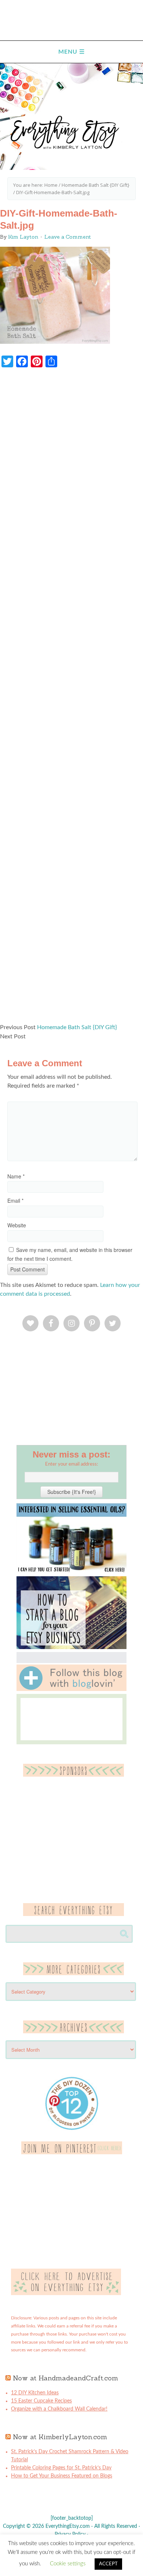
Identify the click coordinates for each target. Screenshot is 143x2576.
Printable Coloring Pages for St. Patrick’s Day (61, 2468)
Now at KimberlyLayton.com (60, 2437)
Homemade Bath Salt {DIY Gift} (77, 1027)
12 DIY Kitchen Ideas (35, 2393)
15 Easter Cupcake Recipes (41, 2401)
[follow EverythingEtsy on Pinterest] (72, 2153)
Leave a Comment (68, 237)
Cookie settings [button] (68, 2564)
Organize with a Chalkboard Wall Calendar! (59, 2409)
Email (15, 1200)
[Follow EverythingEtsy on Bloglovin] (71, 1690)
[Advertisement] (71, 699)
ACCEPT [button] (108, 2564)
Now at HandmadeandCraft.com (65, 2378)
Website (17, 1225)
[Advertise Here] (66, 2294)
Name (16, 1176)
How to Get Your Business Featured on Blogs (62, 2476)
